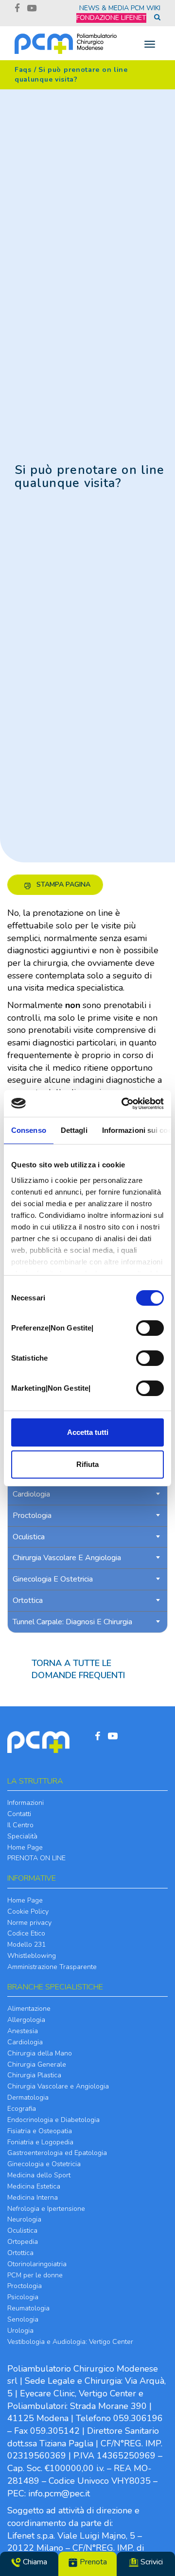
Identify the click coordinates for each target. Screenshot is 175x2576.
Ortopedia (23, 2242)
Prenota (92, 2562)
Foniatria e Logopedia (40, 2142)
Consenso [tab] (29, 1130)
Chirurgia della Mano (40, 2053)
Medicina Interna (33, 2197)
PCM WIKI (146, 8)
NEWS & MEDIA (104, 8)
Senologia (23, 2319)
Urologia (20, 2331)
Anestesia (23, 2031)
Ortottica (20, 2253)
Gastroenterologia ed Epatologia (57, 2153)
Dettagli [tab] (74, 1130)
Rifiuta (87, 1464)
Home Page (25, 1847)
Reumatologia (28, 2308)
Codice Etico (26, 1933)
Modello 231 (26, 1945)
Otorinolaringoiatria (37, 2264)
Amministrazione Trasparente (52, 1967)
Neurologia (24, 2219)
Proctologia (25, 2286)
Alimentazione (29, 2009)
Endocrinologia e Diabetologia (53, 2120)
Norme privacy (29, 1923)
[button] (55, 885)
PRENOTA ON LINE (36, 1858)
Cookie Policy (28, 1911)
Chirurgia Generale (37, 2064)
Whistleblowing (32, 1956)
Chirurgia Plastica (34, 2075)
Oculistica (22, 2231)
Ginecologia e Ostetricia (44, 2164)
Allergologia (26, 2020)
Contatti (19, 1814)
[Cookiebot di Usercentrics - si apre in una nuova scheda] (123, 1104)
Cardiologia (25, 2042)
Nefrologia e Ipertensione (46, 2209)
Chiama (34, 2562)
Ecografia (22, 2109)
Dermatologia (28, 2097)
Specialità (22, 1836)
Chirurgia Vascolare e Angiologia (58, 2086)
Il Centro (20, 1825)
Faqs (23, 70)
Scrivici (151, 2562)
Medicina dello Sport (39, 2175)
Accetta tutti (88, 1432)
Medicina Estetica (34, 2186)
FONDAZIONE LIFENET (111, 18)
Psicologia (23, 2297)
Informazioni (26, 1803)
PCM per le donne (35, 2275)
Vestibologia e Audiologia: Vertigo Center (70, 2342)
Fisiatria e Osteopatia (40, 2131)
